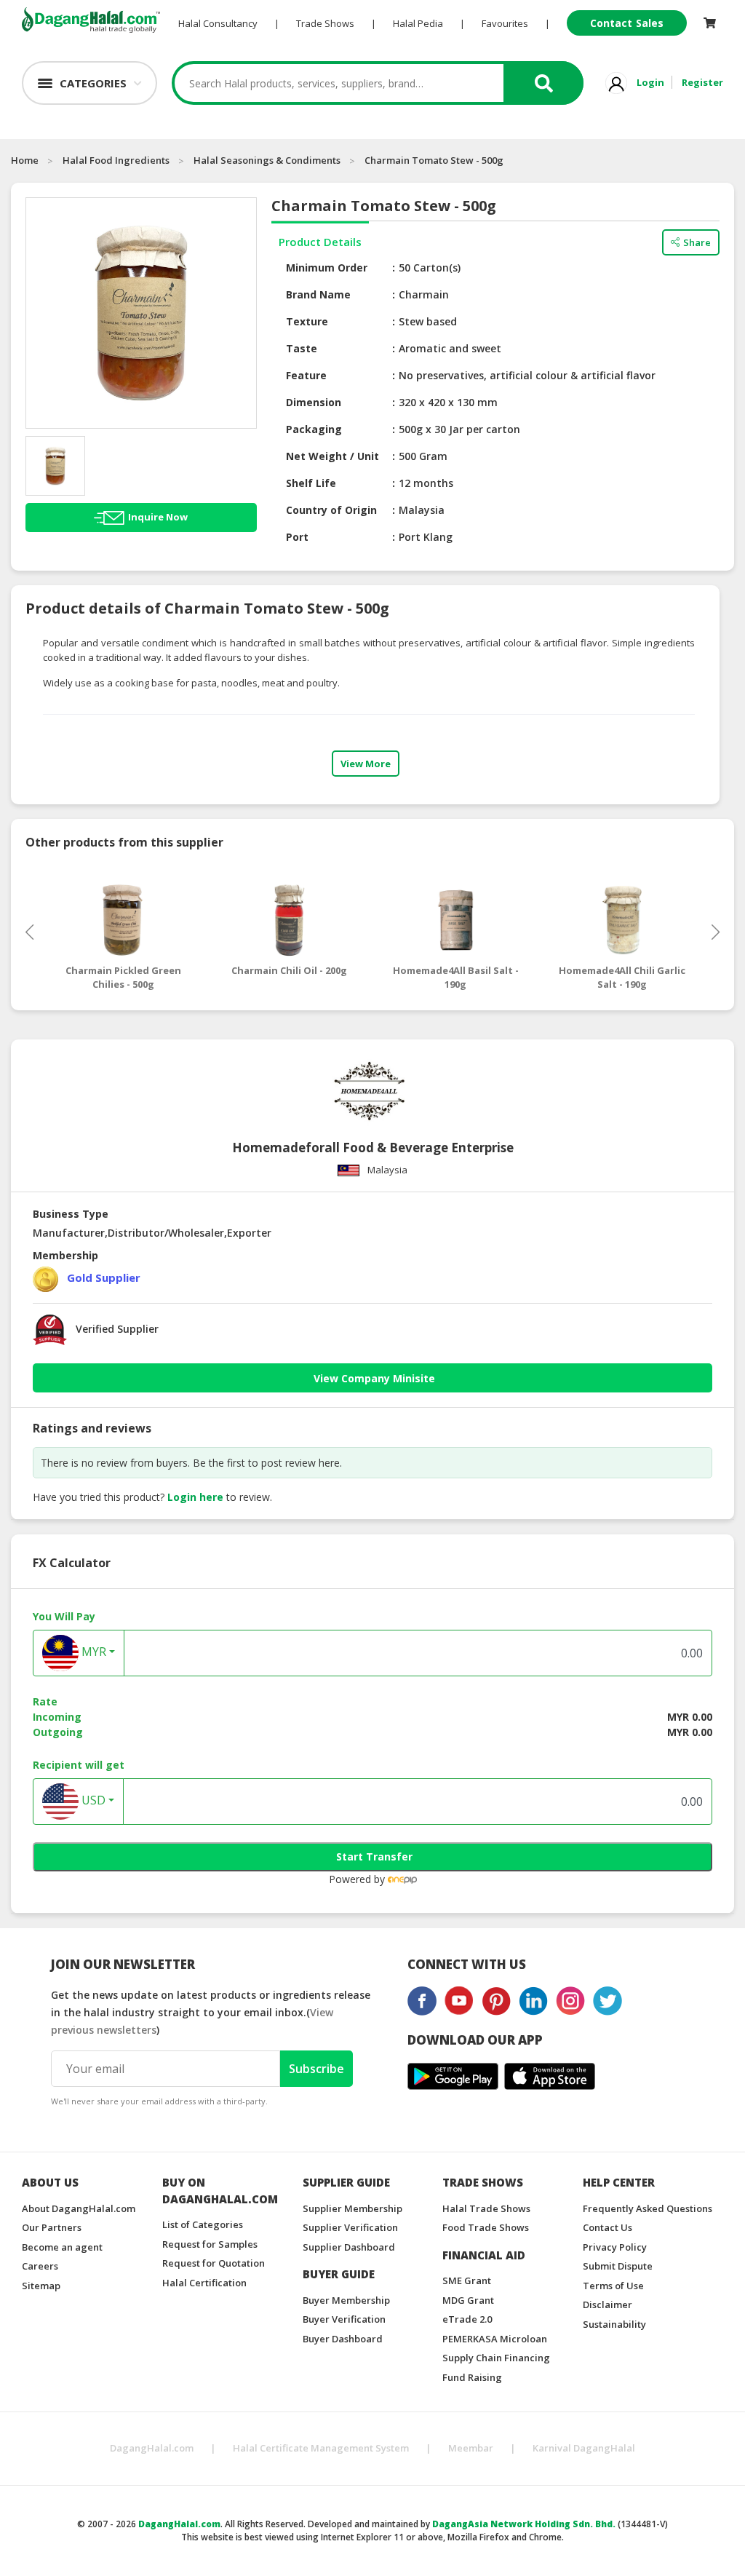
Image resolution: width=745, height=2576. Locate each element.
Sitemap (41, 2286)
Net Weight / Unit (332, 456)
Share (697, 242)
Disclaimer (607, 2304)
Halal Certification (204, 2283)
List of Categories (203, 2224)
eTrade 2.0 (467, 2319)
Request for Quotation (214, 2263)
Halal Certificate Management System (321, 2448)
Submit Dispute (618, 2266)
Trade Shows (325, 23)
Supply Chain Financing (496, 2358)
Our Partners (52, 2227)
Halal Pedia (418, 23)
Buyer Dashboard (343, 2339)
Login (650, 82)
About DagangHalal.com (79, 2208)
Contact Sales (627, 23)
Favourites (505, 23)
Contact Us (607, 2227)
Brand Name (318, 294)
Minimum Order (327, 267)
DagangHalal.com (152, 2448)
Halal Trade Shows (486, 2208)
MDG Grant (468, 2300)
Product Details (320, 242)
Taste (302, 348)
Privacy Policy (615, 2247)
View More (366, 764)
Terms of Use (613, 2286)
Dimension (314, 402)
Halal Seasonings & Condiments (267, 160)
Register (702, 82)
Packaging (314, 429)
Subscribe (316, 2069)
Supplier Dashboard (349, 2247)
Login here (195, 1497)
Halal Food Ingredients (116, 160)
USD (92, 1800)
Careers (40, 2266)
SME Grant (467, 2280)
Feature (306, 375)
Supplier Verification (350, 2227)
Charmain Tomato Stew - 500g (434, 160)
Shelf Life (311, 483)
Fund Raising (472, 2377)
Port (297, 537)
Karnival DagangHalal (584, 2448)
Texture (307, 321)
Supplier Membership (352, 2208)
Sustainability (614, 2324)
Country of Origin (331, 510)
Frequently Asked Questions (648, 2208)
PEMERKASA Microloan (495, 2339)
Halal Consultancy (218, 23)
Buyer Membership (346, 2300)
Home (25, 160)
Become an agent (62, 2247)
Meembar (471, 2448)
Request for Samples (210, 2244)
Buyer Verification (344, 2319)
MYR (92, 1652)
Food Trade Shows (486, 2227)
